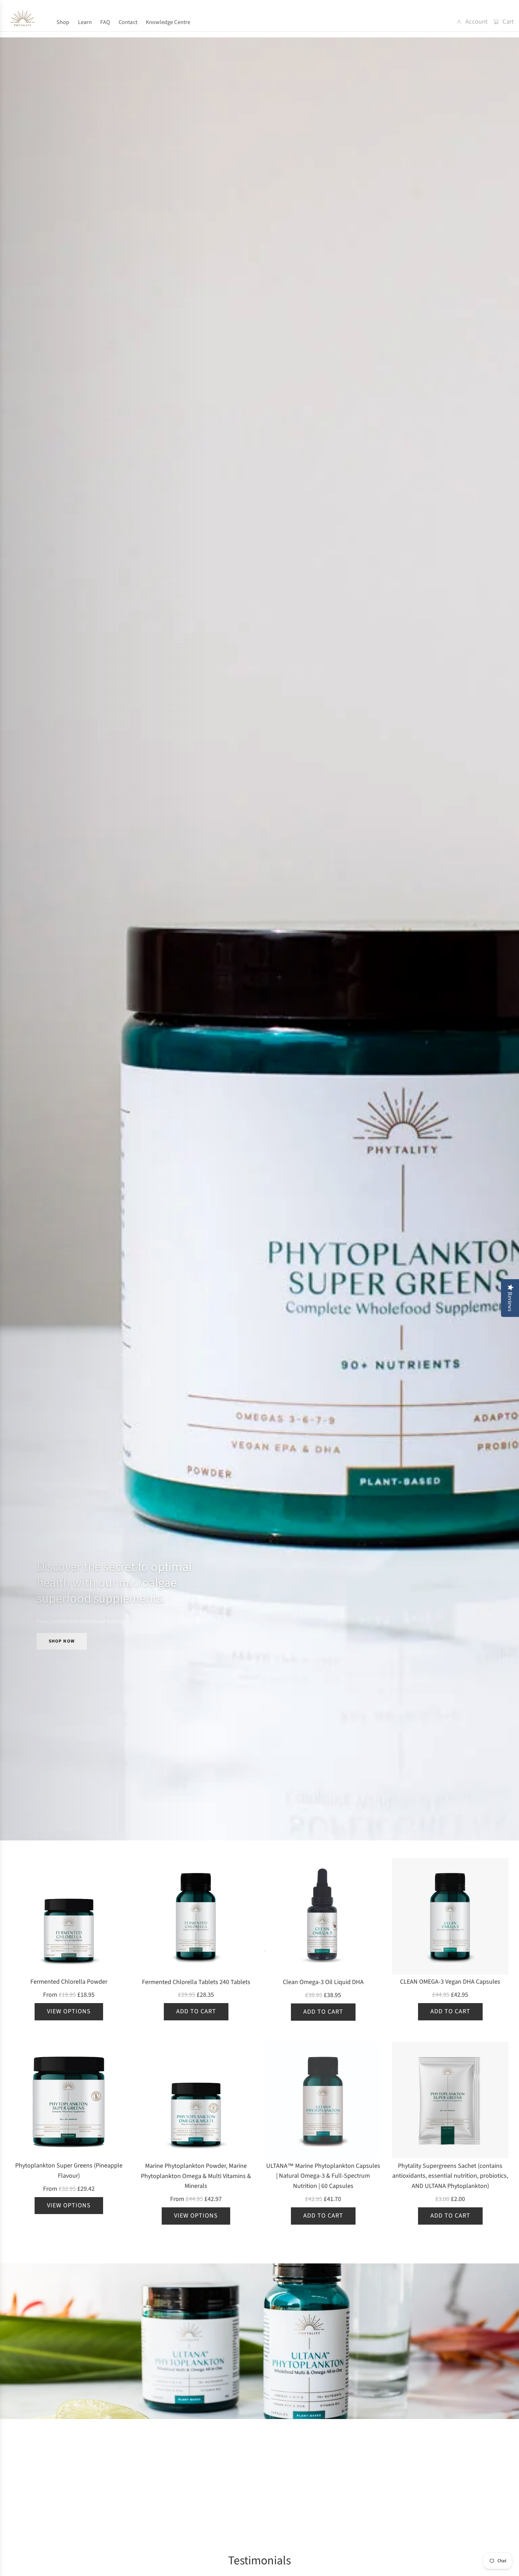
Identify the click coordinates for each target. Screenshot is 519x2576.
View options (69, 2011)
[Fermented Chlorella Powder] (69, 1916)
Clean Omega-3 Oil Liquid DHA (323, 1982)
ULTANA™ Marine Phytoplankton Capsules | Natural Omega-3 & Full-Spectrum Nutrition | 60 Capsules (323, 2176)
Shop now (62, 1641)
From (69, 1995)
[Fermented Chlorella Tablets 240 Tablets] (196, 1916)
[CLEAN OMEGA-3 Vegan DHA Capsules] (450, 1916)
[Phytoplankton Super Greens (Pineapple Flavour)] (69, 2100)
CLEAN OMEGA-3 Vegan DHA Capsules (450, 1982)
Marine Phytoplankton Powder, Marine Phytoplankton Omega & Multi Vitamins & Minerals (196, 2176)
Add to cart (196, 2011)
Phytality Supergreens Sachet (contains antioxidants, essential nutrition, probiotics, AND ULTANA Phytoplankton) (450, 2176)
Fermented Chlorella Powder (69, 1982)
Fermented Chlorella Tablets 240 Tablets (196, 1982)
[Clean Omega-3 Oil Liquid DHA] (323, 1916)
